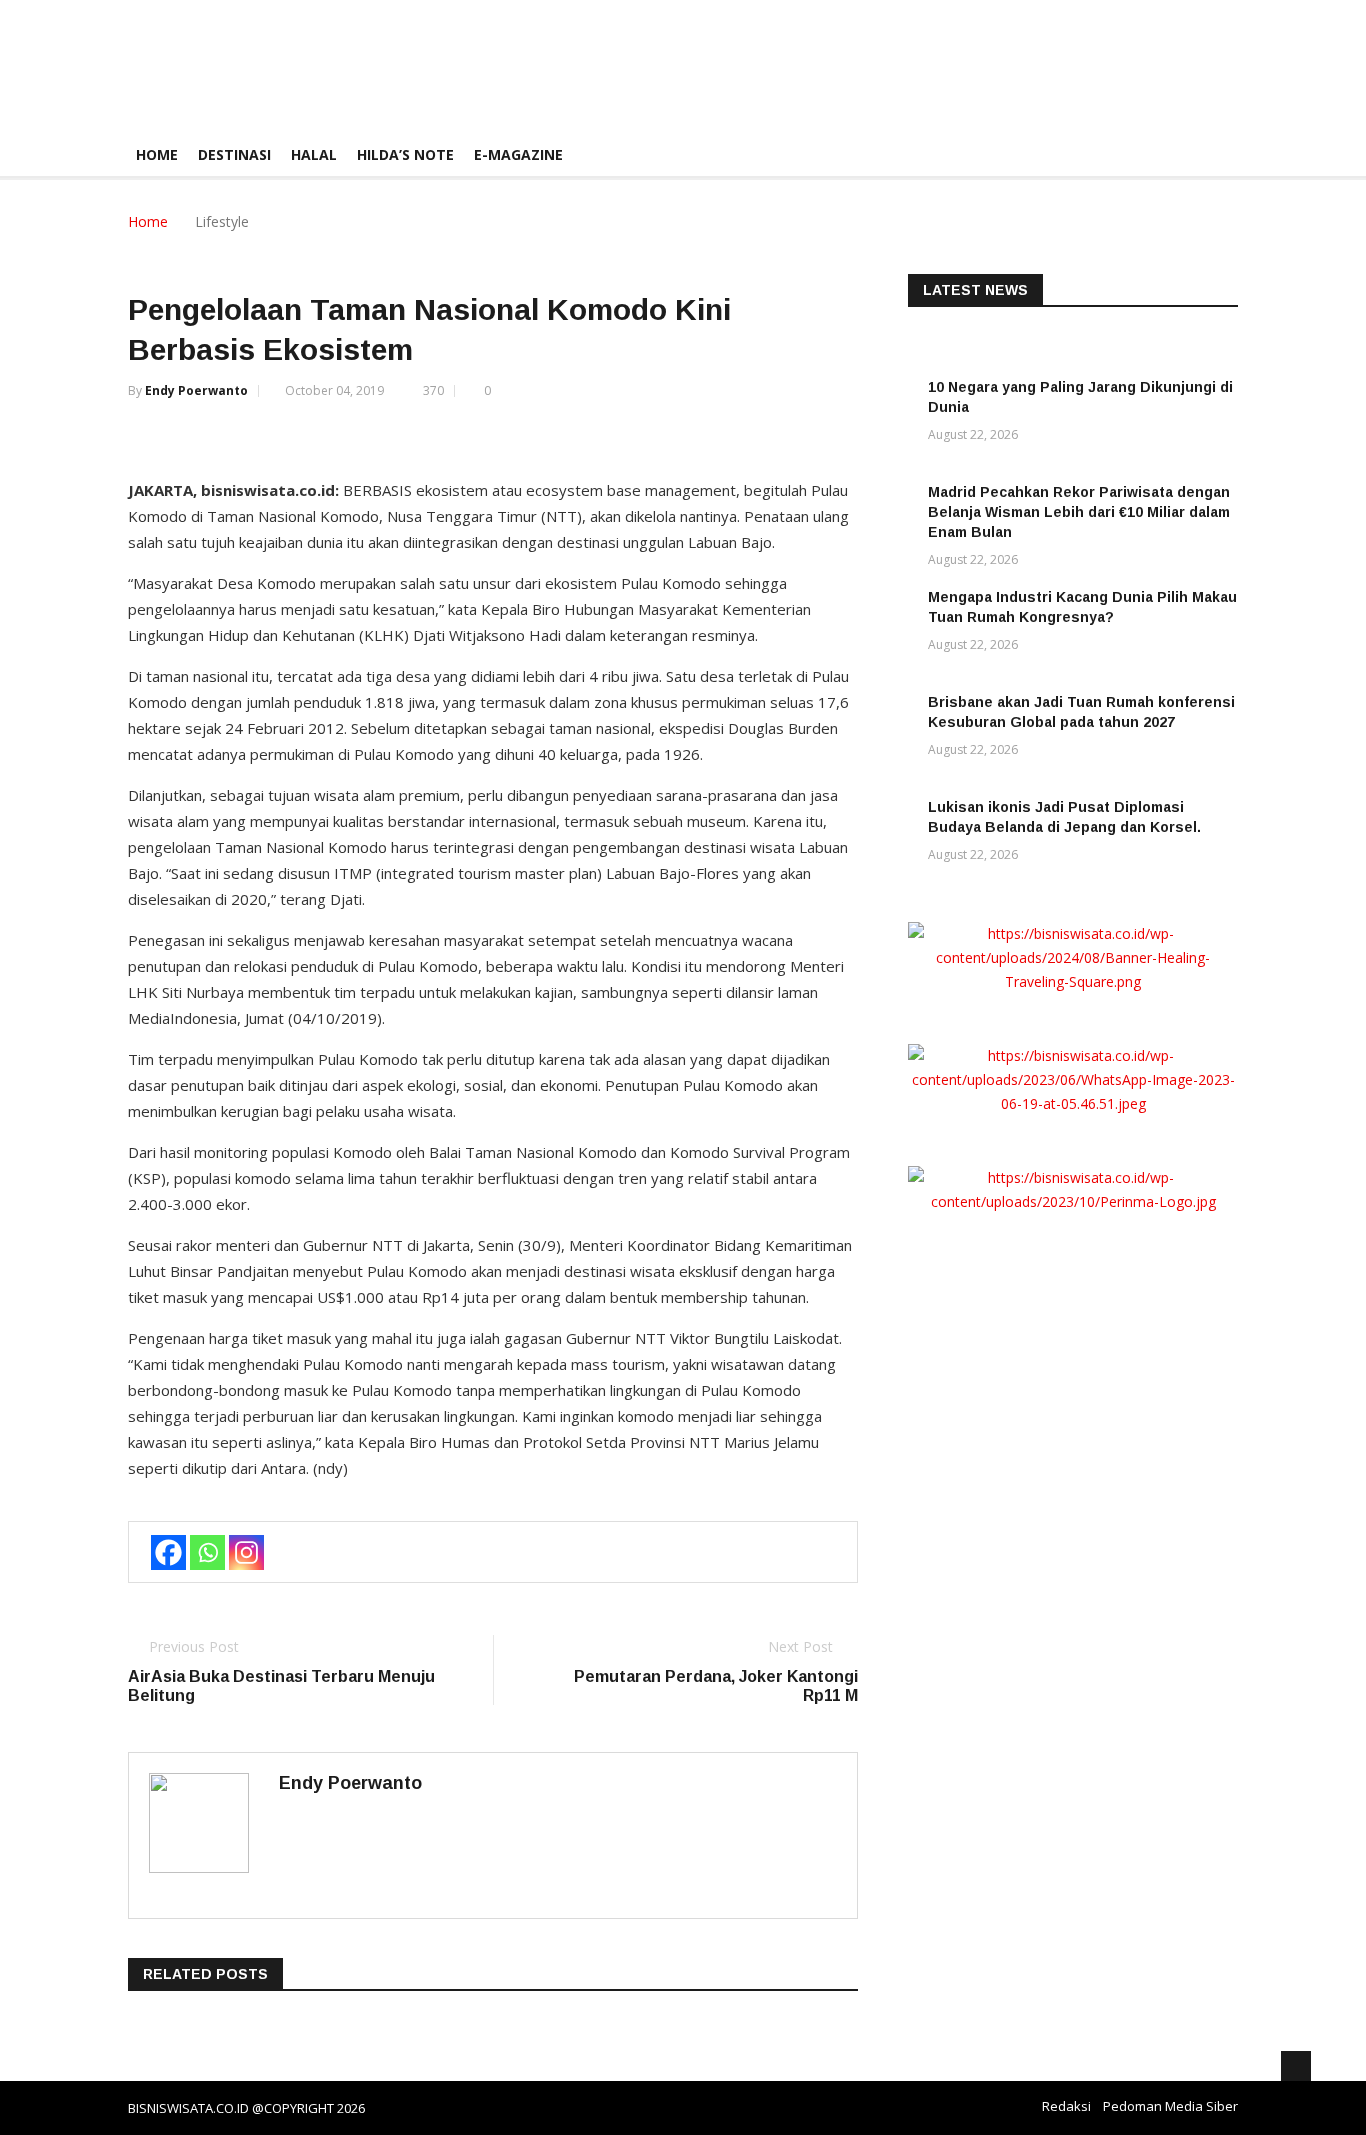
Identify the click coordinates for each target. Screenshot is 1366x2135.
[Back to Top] (1296, 2066)
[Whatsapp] (207, 1552)
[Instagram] (246, 1552)
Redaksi (1066, 2106)
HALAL (314, 154)
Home (157, 154)
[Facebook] (168, 1552)
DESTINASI (234, 154)
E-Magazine (518, 154)
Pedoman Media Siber (1170, 2106)
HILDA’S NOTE (405, 154)
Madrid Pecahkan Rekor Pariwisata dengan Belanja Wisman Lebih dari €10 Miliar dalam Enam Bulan (1079, 512)
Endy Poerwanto (196, 390)
